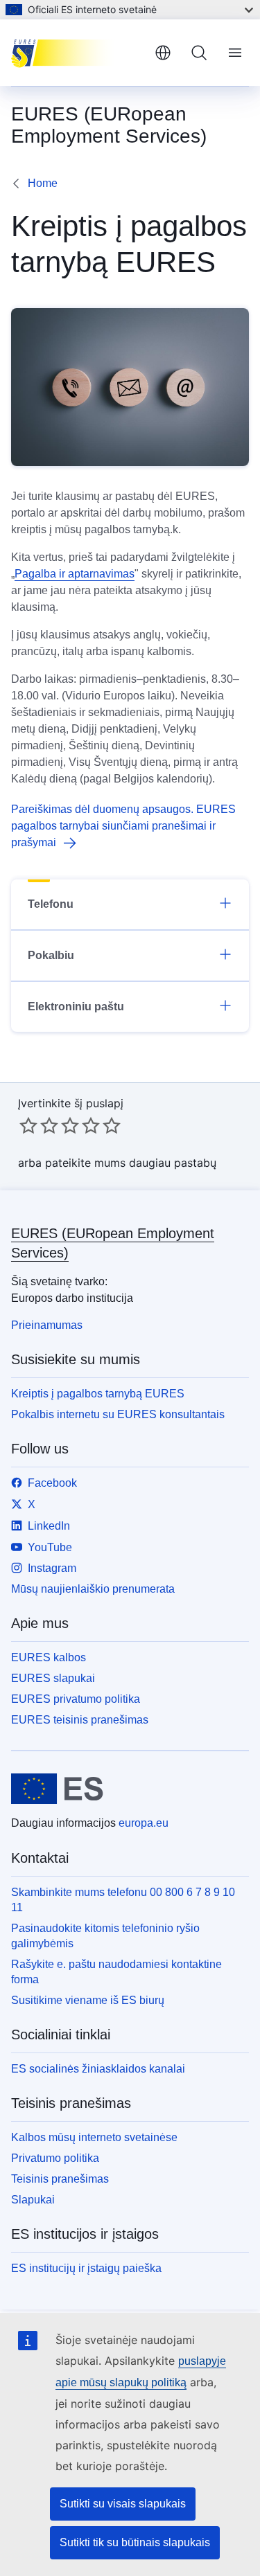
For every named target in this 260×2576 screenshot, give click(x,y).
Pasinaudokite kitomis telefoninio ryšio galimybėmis (105, 1936)
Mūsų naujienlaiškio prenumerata (93, 1589)
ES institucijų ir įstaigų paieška (86, 2268)
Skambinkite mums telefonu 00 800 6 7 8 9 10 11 (123, 1900)
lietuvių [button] (163, 53)
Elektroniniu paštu (76, 1007)
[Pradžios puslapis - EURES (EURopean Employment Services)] (77, 53)
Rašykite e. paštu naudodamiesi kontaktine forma (116, 1972)
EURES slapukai (53, 1678)
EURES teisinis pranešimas (80, 1720)
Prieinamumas (47, 1325)
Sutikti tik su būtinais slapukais (135, 2542)
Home (43, 183)
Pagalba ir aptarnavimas (75, 574)
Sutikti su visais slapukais (123, 2504)
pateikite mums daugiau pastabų (131, 1163)
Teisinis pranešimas (60, 2179)
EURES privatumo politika (76, 1699)
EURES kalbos (49, 1657)
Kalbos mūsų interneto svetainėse (94, 2137)
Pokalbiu (51, 955)
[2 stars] (39, 1125)
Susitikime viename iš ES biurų (88, 2000)
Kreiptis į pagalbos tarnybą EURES (98, 1394)
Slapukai (33, 2200)
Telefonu (51, 904)
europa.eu (144, 1823)
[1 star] (28, 1125)
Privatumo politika (55, 2158)
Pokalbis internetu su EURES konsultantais (118, 1414)
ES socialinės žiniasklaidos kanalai (98, 2069)
